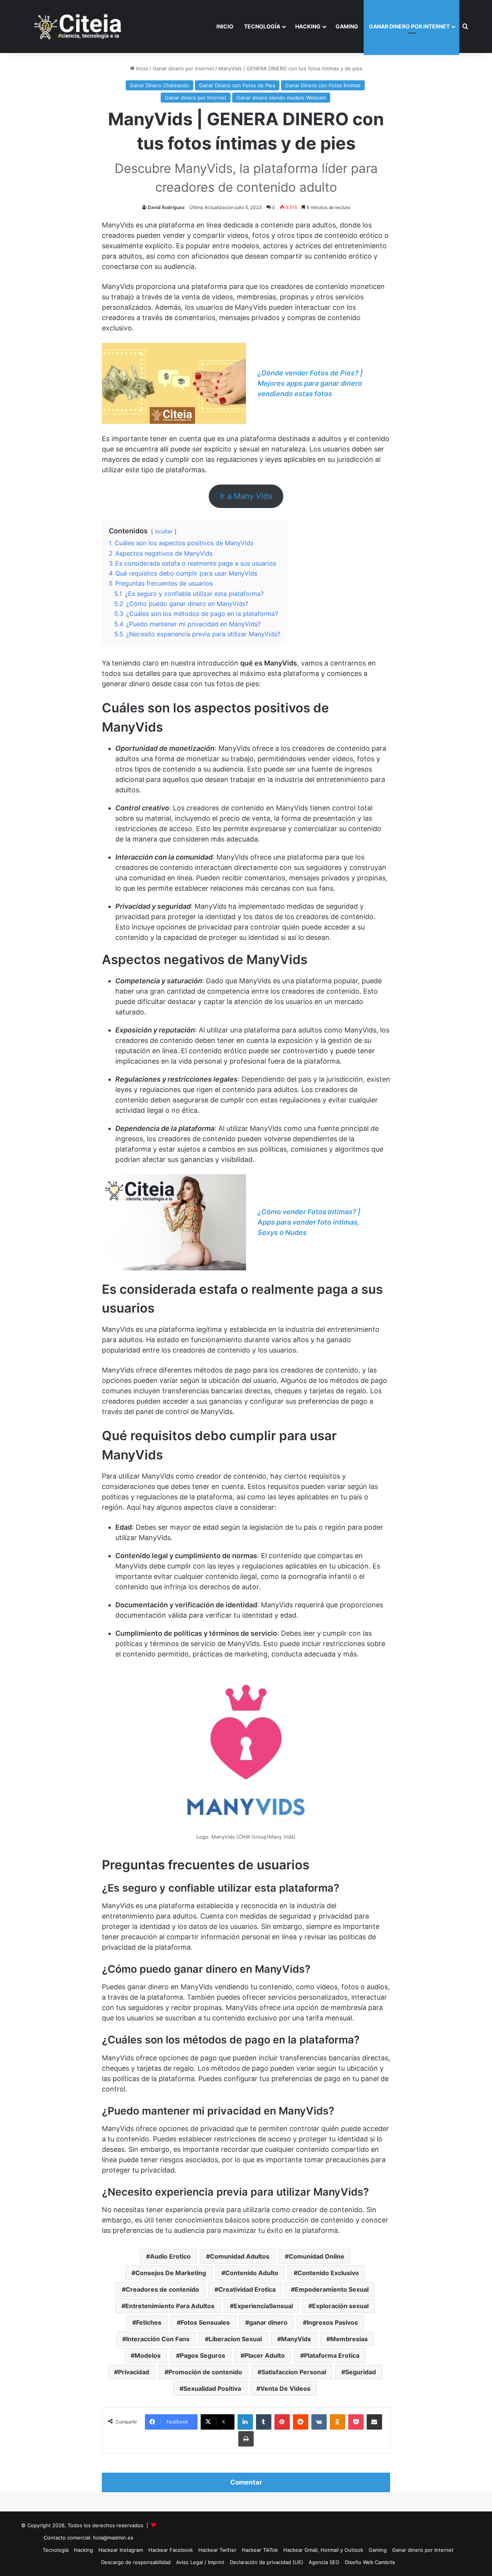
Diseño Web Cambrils (370, 2562)
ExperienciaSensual (263, 2306)
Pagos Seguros (203, 2355)
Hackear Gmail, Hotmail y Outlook (323, 2550)
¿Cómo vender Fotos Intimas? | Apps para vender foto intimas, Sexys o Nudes (309, 1222)
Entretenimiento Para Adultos (170, 2306)
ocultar (164, 531)
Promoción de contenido (205, 2372)
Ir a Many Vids (246, 496)
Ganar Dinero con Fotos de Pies (237, 85)
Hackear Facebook (171, 2550)
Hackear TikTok (260, 2550)
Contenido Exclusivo (328, 2273)
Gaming (347, 26)
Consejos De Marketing (171, 2273)
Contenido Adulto (252, 2273)
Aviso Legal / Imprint (200, 2562)
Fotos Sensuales (205, 2322)
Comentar (246, 2482)
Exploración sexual (340, 2306)
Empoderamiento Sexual (332, 2289)
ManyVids (296, 2339)
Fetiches (149, 2322)
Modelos (148, 2355)
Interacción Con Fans (158, 2339)
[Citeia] (78, 27)
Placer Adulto (265, 2355)
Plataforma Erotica (332, 2355)
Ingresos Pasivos (332, 2322)
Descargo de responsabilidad (136, 2562)
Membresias (349, 2339)
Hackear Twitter (217, 2550)
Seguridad (361, 2372)
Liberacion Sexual (235, 2339)
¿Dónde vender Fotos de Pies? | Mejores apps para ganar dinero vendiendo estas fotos (310, 383)
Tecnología (262, 26)
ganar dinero (268, 2322)
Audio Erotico (170, 2256)
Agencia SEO (324, 2562)
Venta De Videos (285, 2388)
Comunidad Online (317, 2256)
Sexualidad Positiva (212, 2388)
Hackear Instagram (121, 2550)
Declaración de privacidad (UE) (267, 2562)
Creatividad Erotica (247, 2289)
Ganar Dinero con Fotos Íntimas (323, 85)
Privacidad (134, 2372)
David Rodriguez (166, 207)
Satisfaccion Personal (294, 2372)
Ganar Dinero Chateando (160, 85)
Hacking (308, 26)
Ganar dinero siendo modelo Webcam (281, 98)
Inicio (225, 26)
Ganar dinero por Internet (409, 26)
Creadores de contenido (162, 2289)
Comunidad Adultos (240, 2256)
